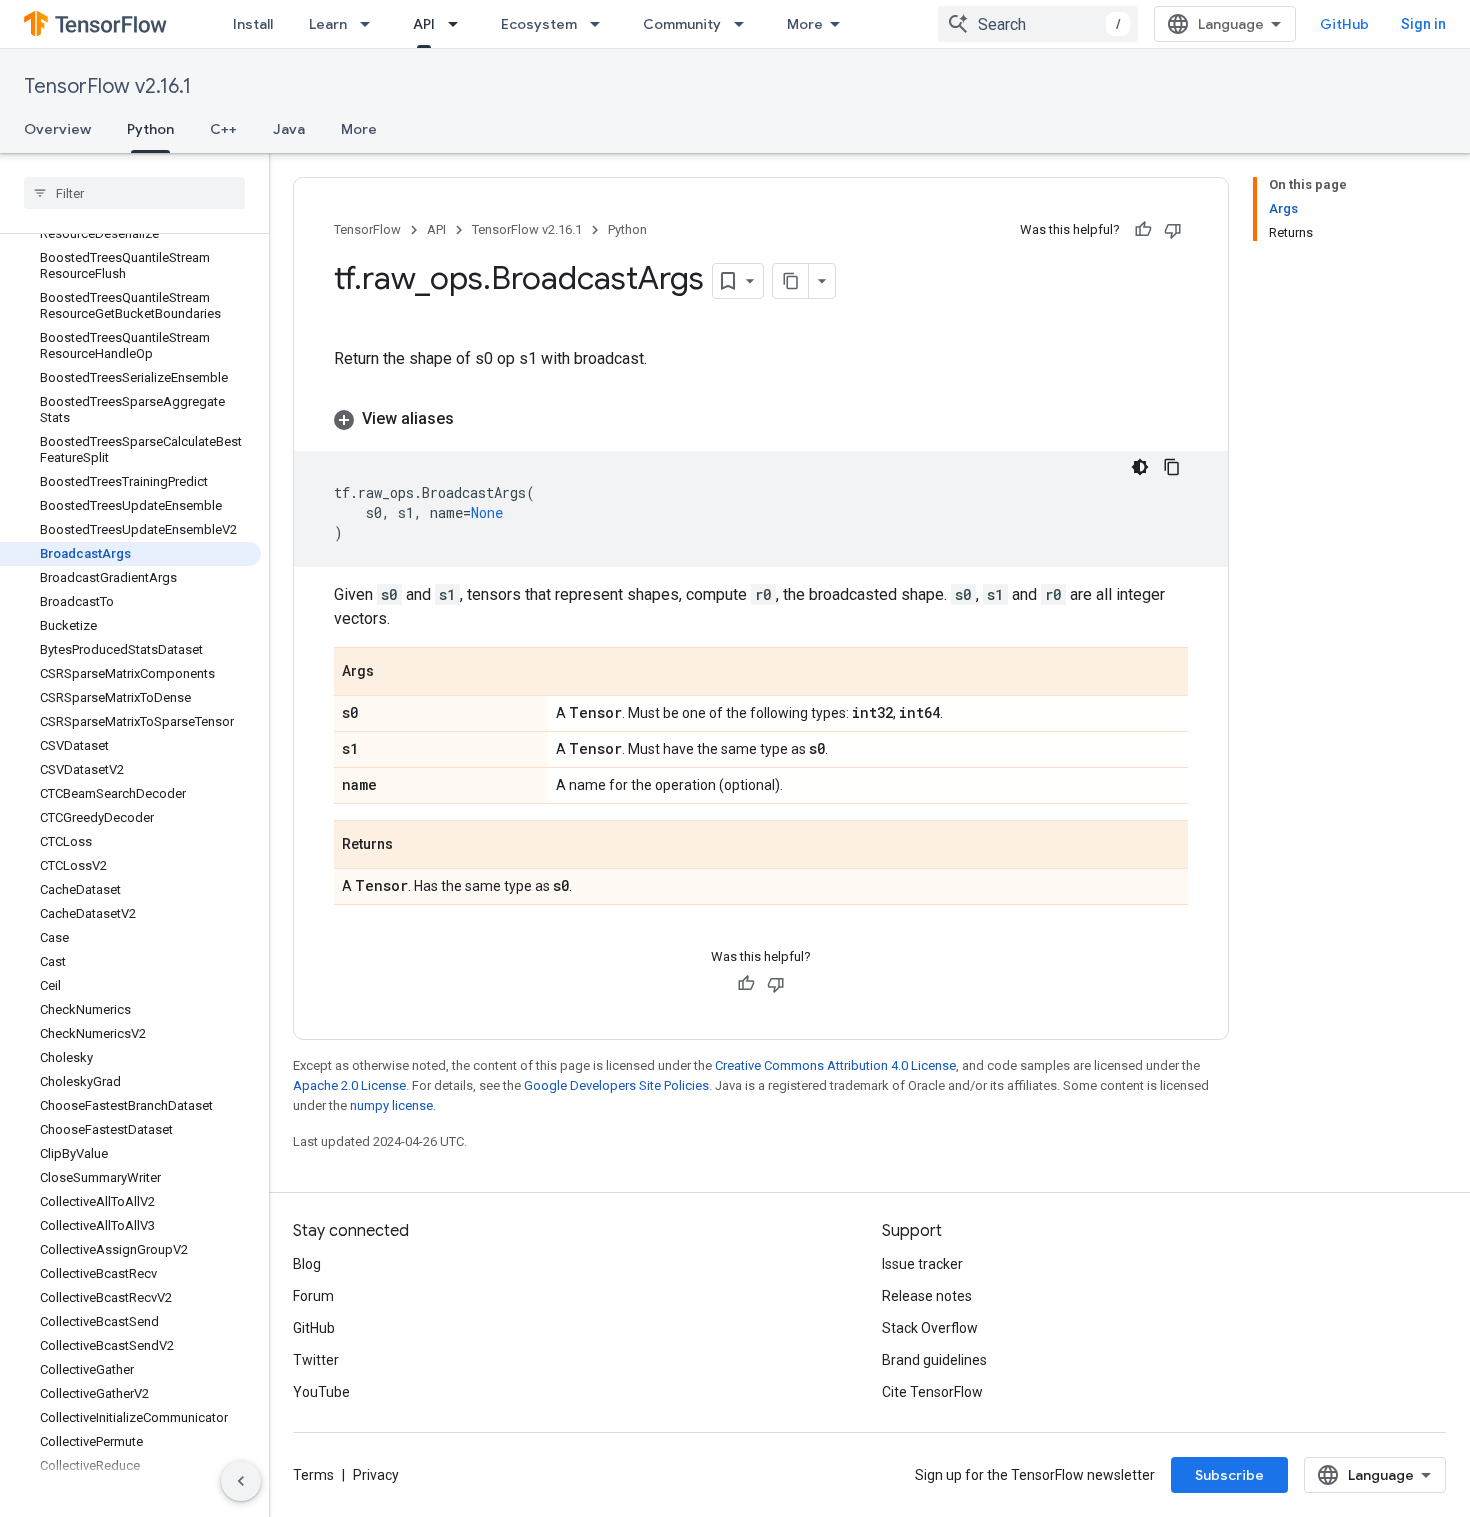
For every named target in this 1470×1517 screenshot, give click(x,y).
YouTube (321, 1392)
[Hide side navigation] (241, 1481)
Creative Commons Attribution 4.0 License (835, 1065)
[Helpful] (1143, 230)
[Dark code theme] (1140, 467)
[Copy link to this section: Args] (394, 673)
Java (289, 129)
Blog (307, 1264)
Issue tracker (922, 1264)
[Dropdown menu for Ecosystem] (601, 24)
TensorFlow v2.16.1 (107, 86)
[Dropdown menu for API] (459, 24)
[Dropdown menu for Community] (745, 24)
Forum (313, 1296)
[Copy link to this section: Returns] (413, 846)
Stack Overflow (930, 1328)
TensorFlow (367, 229)
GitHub (1344, 24)
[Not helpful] (1173, 230)
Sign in (1423, 24)
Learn (328, 24)
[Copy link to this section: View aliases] (474, 419)
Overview (57, 129)
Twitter (316, 1360)
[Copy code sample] (1172, 467)
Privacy (376, 1475)
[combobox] (1038, 24)
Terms (313, 1475)
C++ (223, 129)
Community (682, 24)
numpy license (391, 1105)
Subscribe (1229, 1475)
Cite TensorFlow (932, 1392)
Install (253, 24)
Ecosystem (539, 24)
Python (150, 129)
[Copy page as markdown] (791, 281)
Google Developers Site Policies (616, 1085)
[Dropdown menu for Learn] (371, 24)
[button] (761, 419)
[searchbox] (134, 193)
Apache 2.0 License (349, 1085)
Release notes (927, 1296)
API (424, 24)
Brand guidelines (934, 1360)
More (805, 24)
